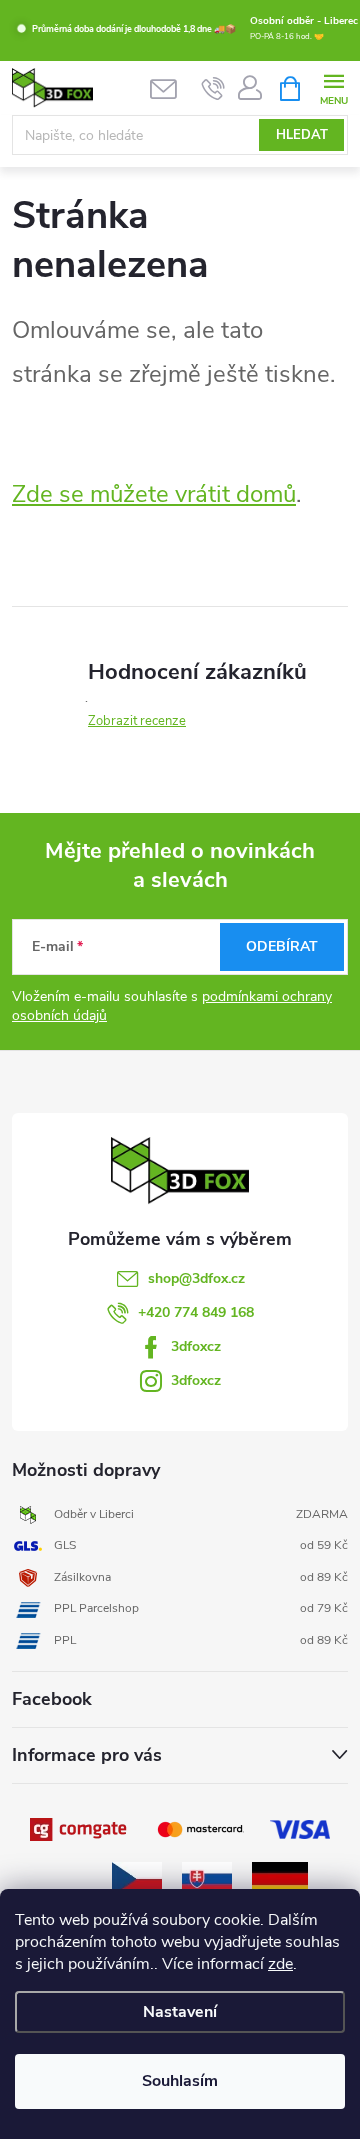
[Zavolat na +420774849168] (213, 89)
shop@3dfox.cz (196, 1278)
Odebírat (282, 946)
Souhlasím (180, 2081)
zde (280, 1964)
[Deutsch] (280, 1877)
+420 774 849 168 (196, 1312)
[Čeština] (137, 1877)
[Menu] (333, 87)
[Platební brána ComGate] (80, 1828)
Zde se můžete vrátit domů (154, 494)
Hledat (302, 135)
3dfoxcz (196, 1346)
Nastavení (180, 2012)
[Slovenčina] (207, 1877)
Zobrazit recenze (137, 721)
